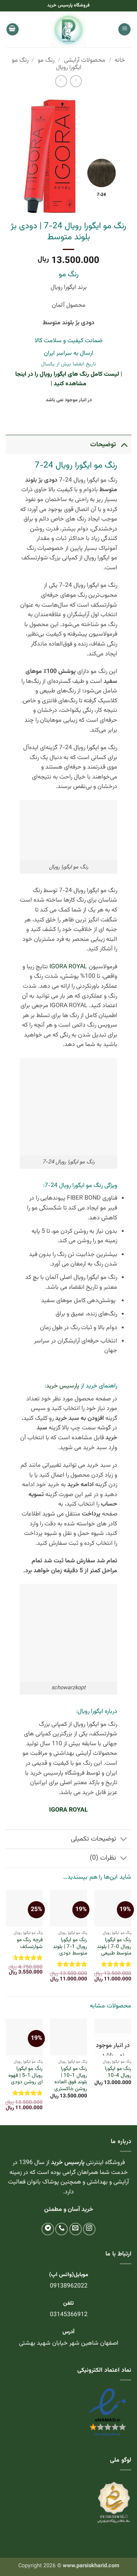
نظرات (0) (103, 1858)
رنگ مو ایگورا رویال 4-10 (118, 2072)
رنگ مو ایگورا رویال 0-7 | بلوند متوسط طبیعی (114, 1947)
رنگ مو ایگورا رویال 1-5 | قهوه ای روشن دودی (25, 2075)
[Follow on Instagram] (89, 2229)
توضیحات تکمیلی (93, 1839)
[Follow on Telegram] (48, 2229)
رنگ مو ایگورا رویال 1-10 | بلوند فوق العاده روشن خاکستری (71, 2079)
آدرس (68, 2332)
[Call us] (61, 2229)
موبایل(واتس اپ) (69, 2275)
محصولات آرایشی (85, 60)
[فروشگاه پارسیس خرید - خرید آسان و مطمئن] (68, 29)
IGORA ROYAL (68, 967)
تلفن (68, 2303)
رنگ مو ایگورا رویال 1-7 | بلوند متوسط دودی (70, 1947)
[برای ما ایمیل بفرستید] (76, 2229)
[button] (124, 30)
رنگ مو (46, 60)
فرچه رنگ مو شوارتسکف (30, 1943)
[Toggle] (124, 445)
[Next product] (76, 81)
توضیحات (103, 445)
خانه (120, 60)
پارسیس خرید (63, 1386)
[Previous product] (61, 81)
